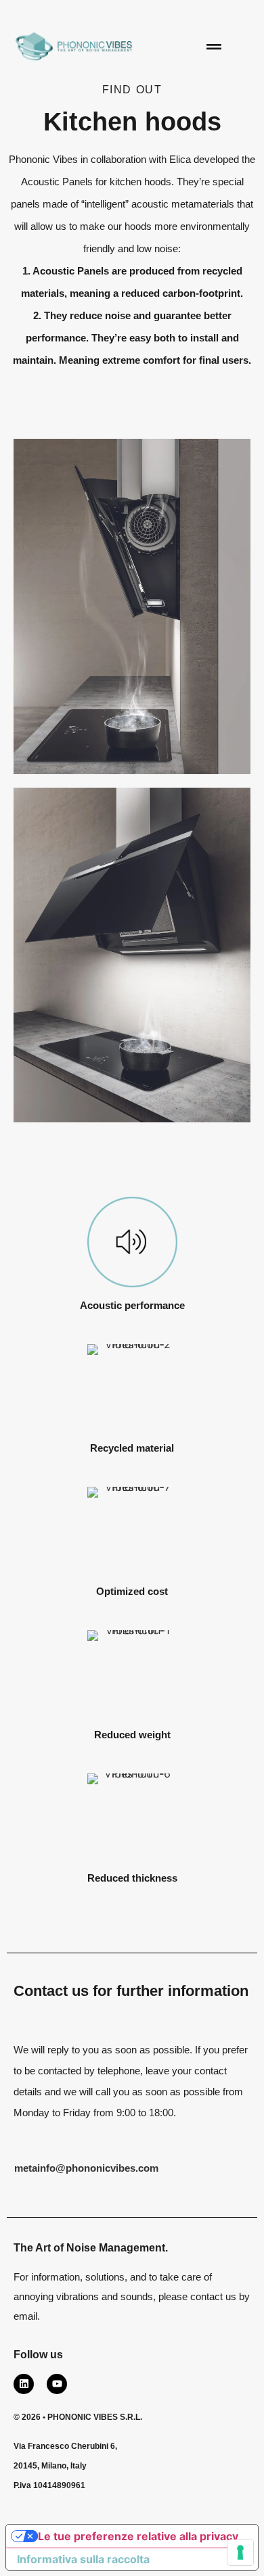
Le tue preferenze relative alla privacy (138, 2536)
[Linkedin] (24, 2384)
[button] (214, 46)
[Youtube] (57, 2384)
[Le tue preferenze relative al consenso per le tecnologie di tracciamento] (240, 2552)
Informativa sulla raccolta (83, 2559)
